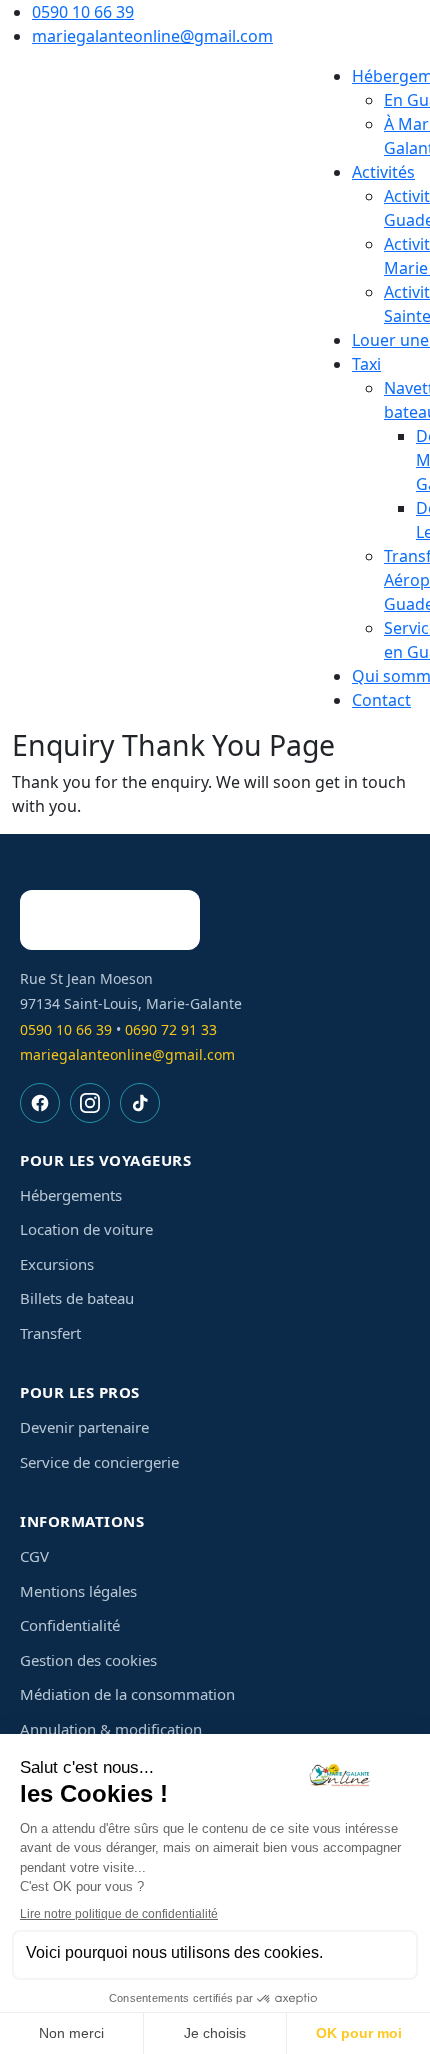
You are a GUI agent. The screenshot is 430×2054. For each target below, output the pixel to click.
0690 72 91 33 (171, 1029)
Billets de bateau (77, 1298)
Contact (381, 700)
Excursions (57, 1264)
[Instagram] (90, 1103)
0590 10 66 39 (83, 12)
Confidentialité (70, 1625)
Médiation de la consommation (127, 1694)
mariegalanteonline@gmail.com (152, 36)
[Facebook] (40, 1103)
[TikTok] (140, 1103)
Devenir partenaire (84, 1427)
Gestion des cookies (88, 1660)
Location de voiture (86, 1229)
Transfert (50, 1333)
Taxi (366, 364)
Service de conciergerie (99, 1462)
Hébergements (71, 1195)
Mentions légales (78, 1591)
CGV (34, 1556)
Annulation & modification (111, 1729)
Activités (383, 172)
